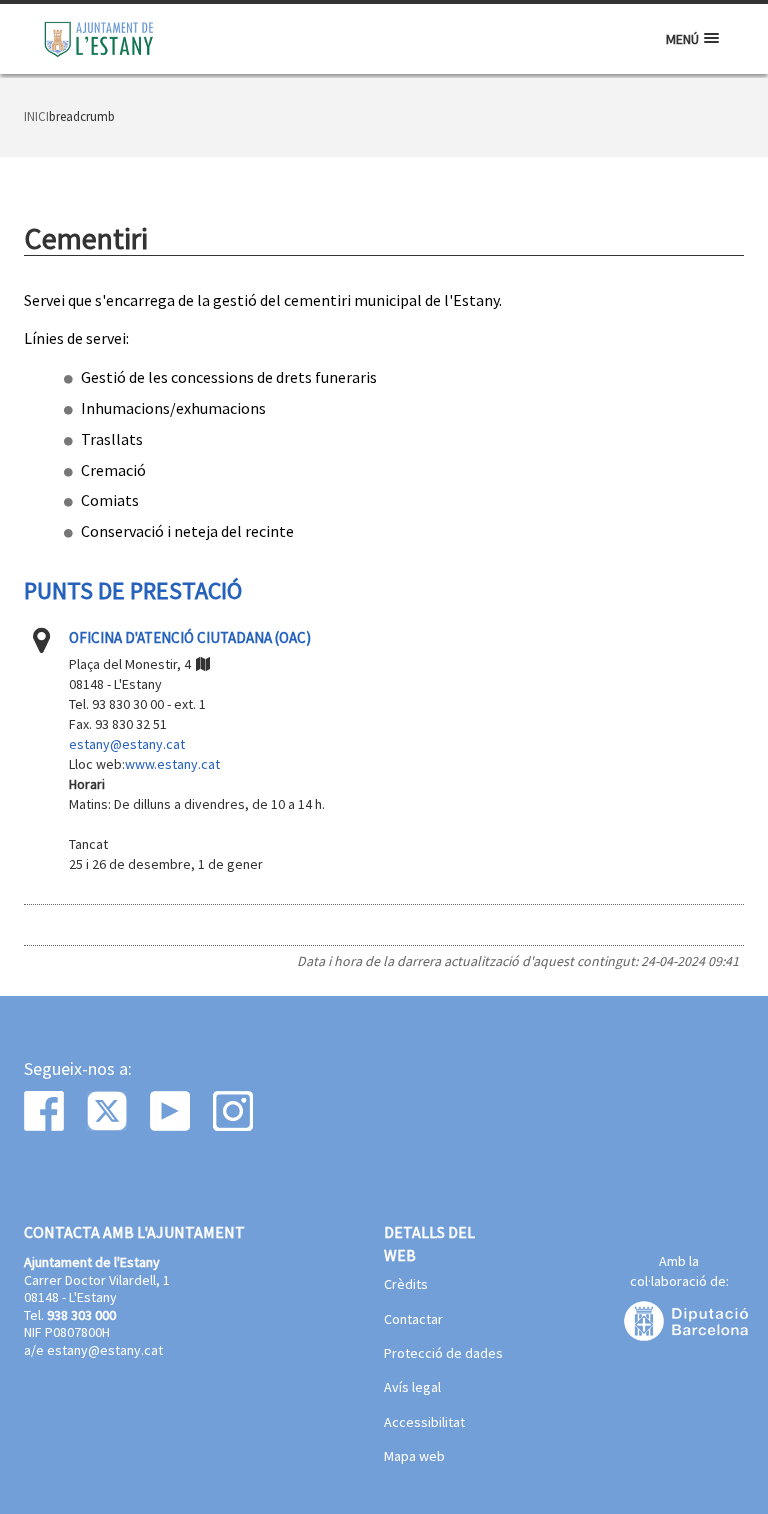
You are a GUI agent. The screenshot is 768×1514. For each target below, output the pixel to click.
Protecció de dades (443, 1354)
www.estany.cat (172, 764)
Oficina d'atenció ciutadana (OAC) (190, 637)
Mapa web (414, 1457)
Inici (36, 116)
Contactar (413, 1320)
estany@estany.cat (127, 744)
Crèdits (406, 1285)
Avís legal (412, 1388)
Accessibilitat (424, 1423)
